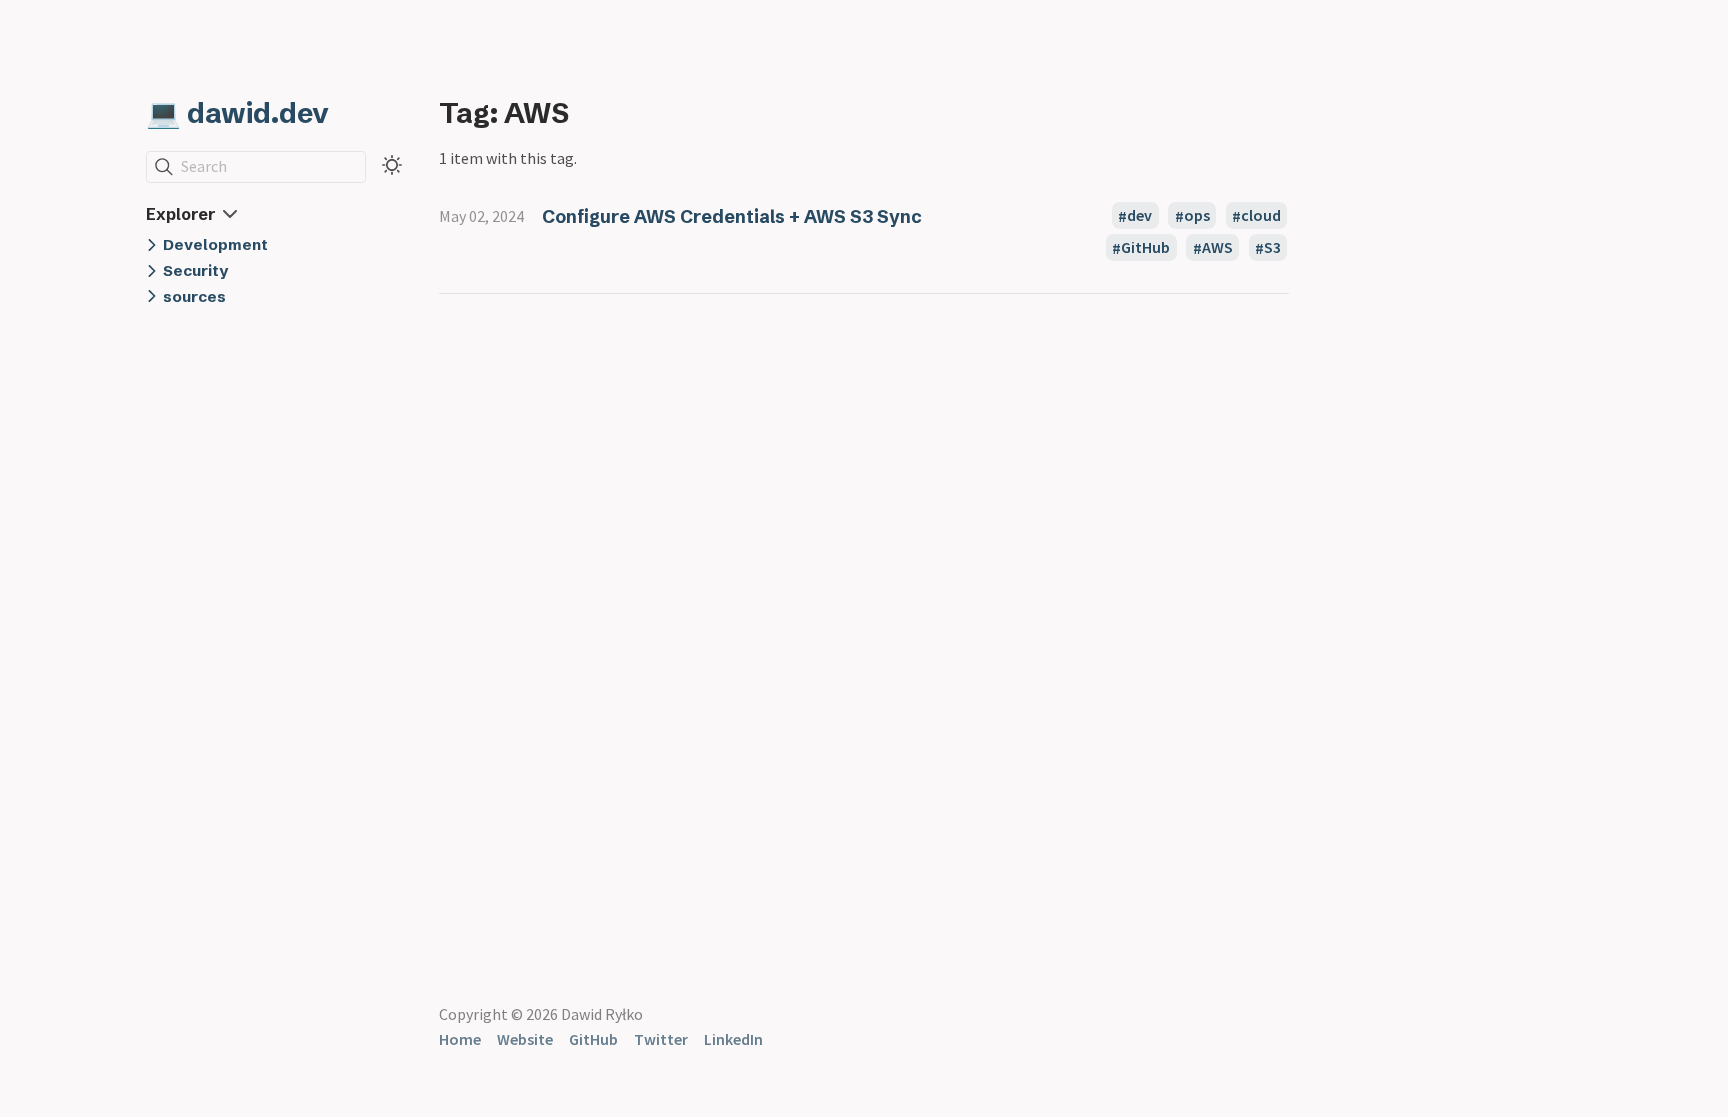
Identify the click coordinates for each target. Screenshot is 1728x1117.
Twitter (661, 1039)
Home (460, 1039)
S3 (1272, 248)
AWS (1217, 248)
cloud (1261, 216)
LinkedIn (733, 1039)
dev (1139, 216)
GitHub (1145, 248)
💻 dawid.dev (237, 113)
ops (1197, 216)
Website (525, 1039)
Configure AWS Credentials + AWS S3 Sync (732, 216)
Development (215, 244)
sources (194, 296)
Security (195, 270)
